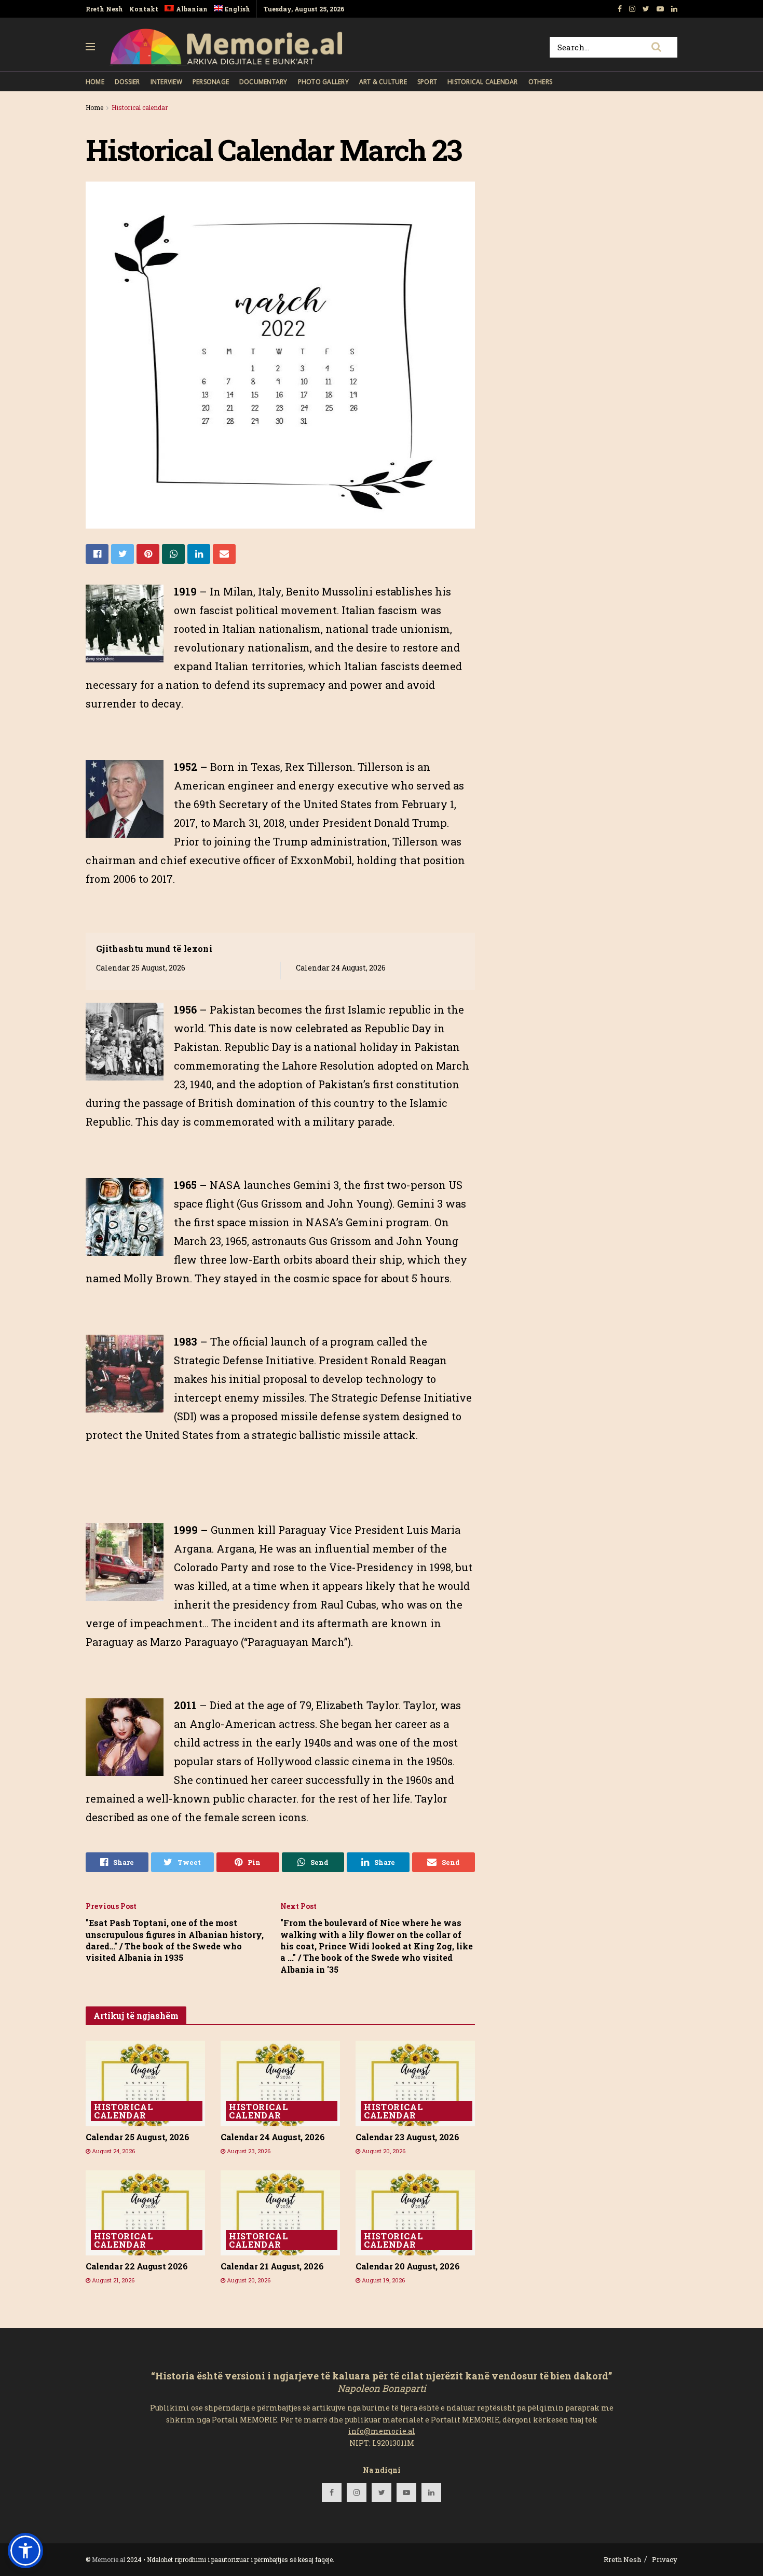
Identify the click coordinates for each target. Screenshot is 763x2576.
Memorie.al (108, 2559)
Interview (166, 82)
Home (95, 82)
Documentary (263, 82)
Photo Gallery (323, 82)
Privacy (665, 2559)
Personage (211, 82)
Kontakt (144, 9)
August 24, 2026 (113, 2151)
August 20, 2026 (383, 2151)
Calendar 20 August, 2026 (407, 2266)
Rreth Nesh (104, 9)
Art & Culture (383, 82)
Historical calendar (483, 82)
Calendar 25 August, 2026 (141, 968)
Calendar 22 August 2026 (137, 2266)
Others (540, 82)
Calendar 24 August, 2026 (341, 968)
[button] (25, 2551)
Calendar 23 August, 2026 (407, 2137)
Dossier (127, 82)
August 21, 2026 (112, 2280)
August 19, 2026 (383, 2280)
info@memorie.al (382, 2431)
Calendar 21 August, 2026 (272, 2266)
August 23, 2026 (248, 2151)
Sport (427, 82)
